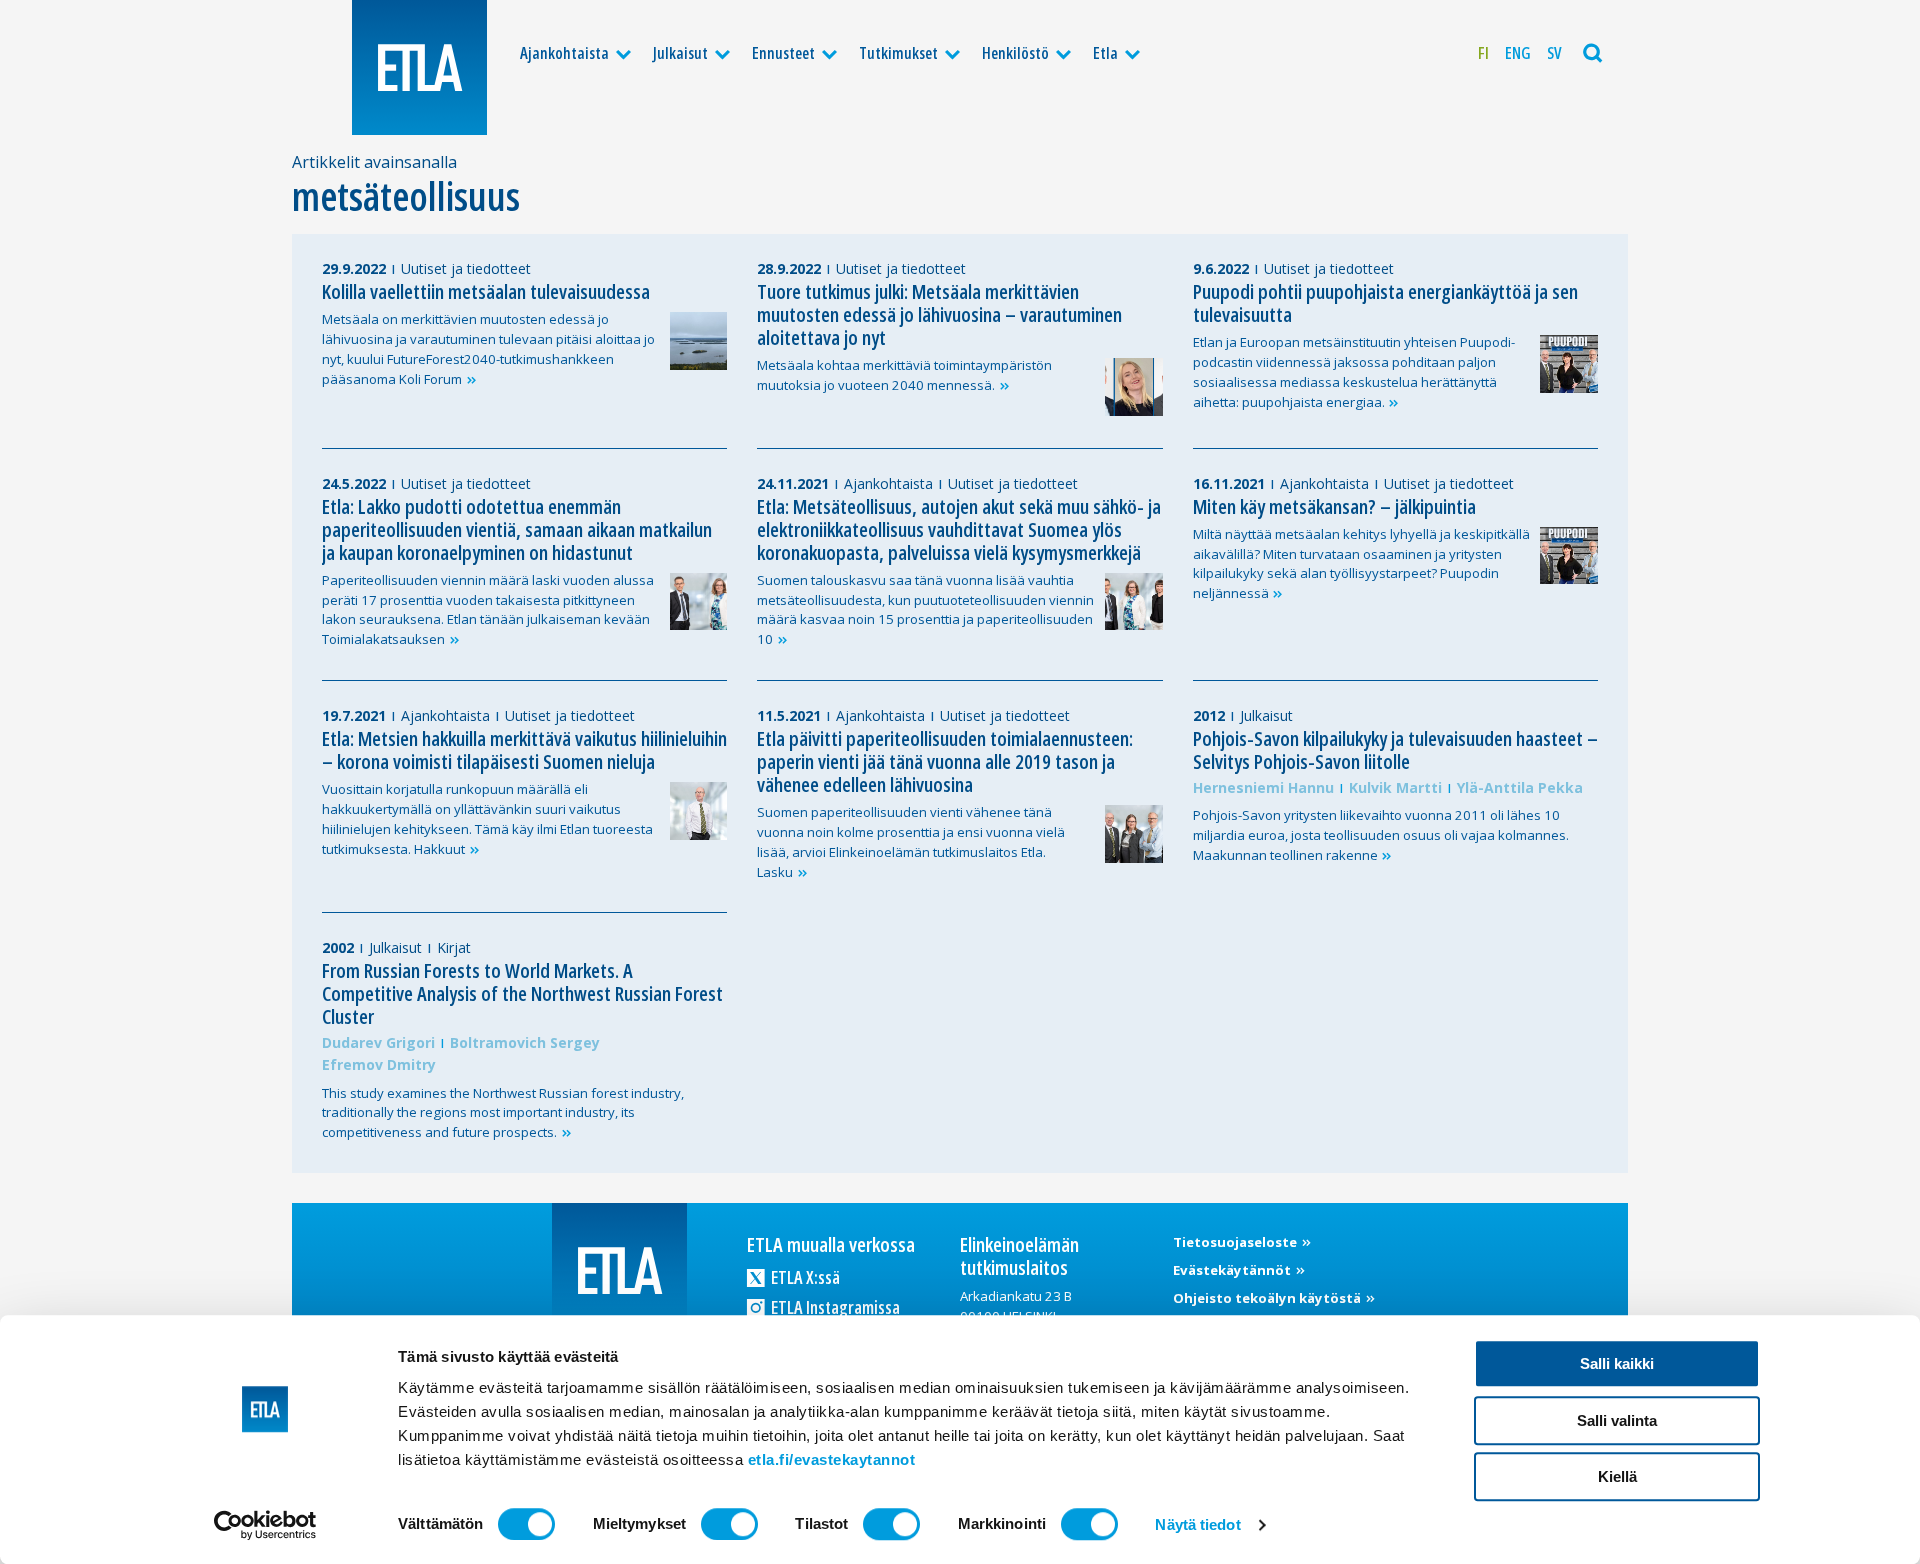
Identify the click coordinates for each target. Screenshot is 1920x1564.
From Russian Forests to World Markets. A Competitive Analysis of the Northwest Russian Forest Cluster (522, 993)
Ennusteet (783, 53)
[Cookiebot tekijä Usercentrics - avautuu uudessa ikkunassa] (265, 1525)
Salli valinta (1617, 1420)
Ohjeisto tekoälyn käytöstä (1268, 1298)
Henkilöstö (1015, 53)
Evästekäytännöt (1233, 1270)
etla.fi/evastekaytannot (832, 1459)
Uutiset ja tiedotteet (466, 268)
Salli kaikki (1617, 1363)
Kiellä (1617, 1476)
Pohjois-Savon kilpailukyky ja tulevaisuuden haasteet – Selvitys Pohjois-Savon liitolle (1395, 750)
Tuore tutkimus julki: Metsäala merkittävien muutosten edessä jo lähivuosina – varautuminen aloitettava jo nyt (939, 314)
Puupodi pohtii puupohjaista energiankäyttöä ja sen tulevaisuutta (1385, 303)
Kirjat (454, 947)
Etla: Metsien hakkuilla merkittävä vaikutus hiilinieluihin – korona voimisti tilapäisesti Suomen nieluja (524, 750)
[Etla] (419, 67)
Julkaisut (680, 53)
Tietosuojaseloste (1236, 1242)
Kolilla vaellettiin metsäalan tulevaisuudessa (486, 291)
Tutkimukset (898, 53)
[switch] (729, 1524)
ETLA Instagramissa (834, 1307)
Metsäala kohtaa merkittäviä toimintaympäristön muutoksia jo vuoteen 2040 (904, 375)
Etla (1105, 53)
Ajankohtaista (564, 53)
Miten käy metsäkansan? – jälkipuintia (1334, 506)
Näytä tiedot (1197, 1524)
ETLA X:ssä (804, 1277)
